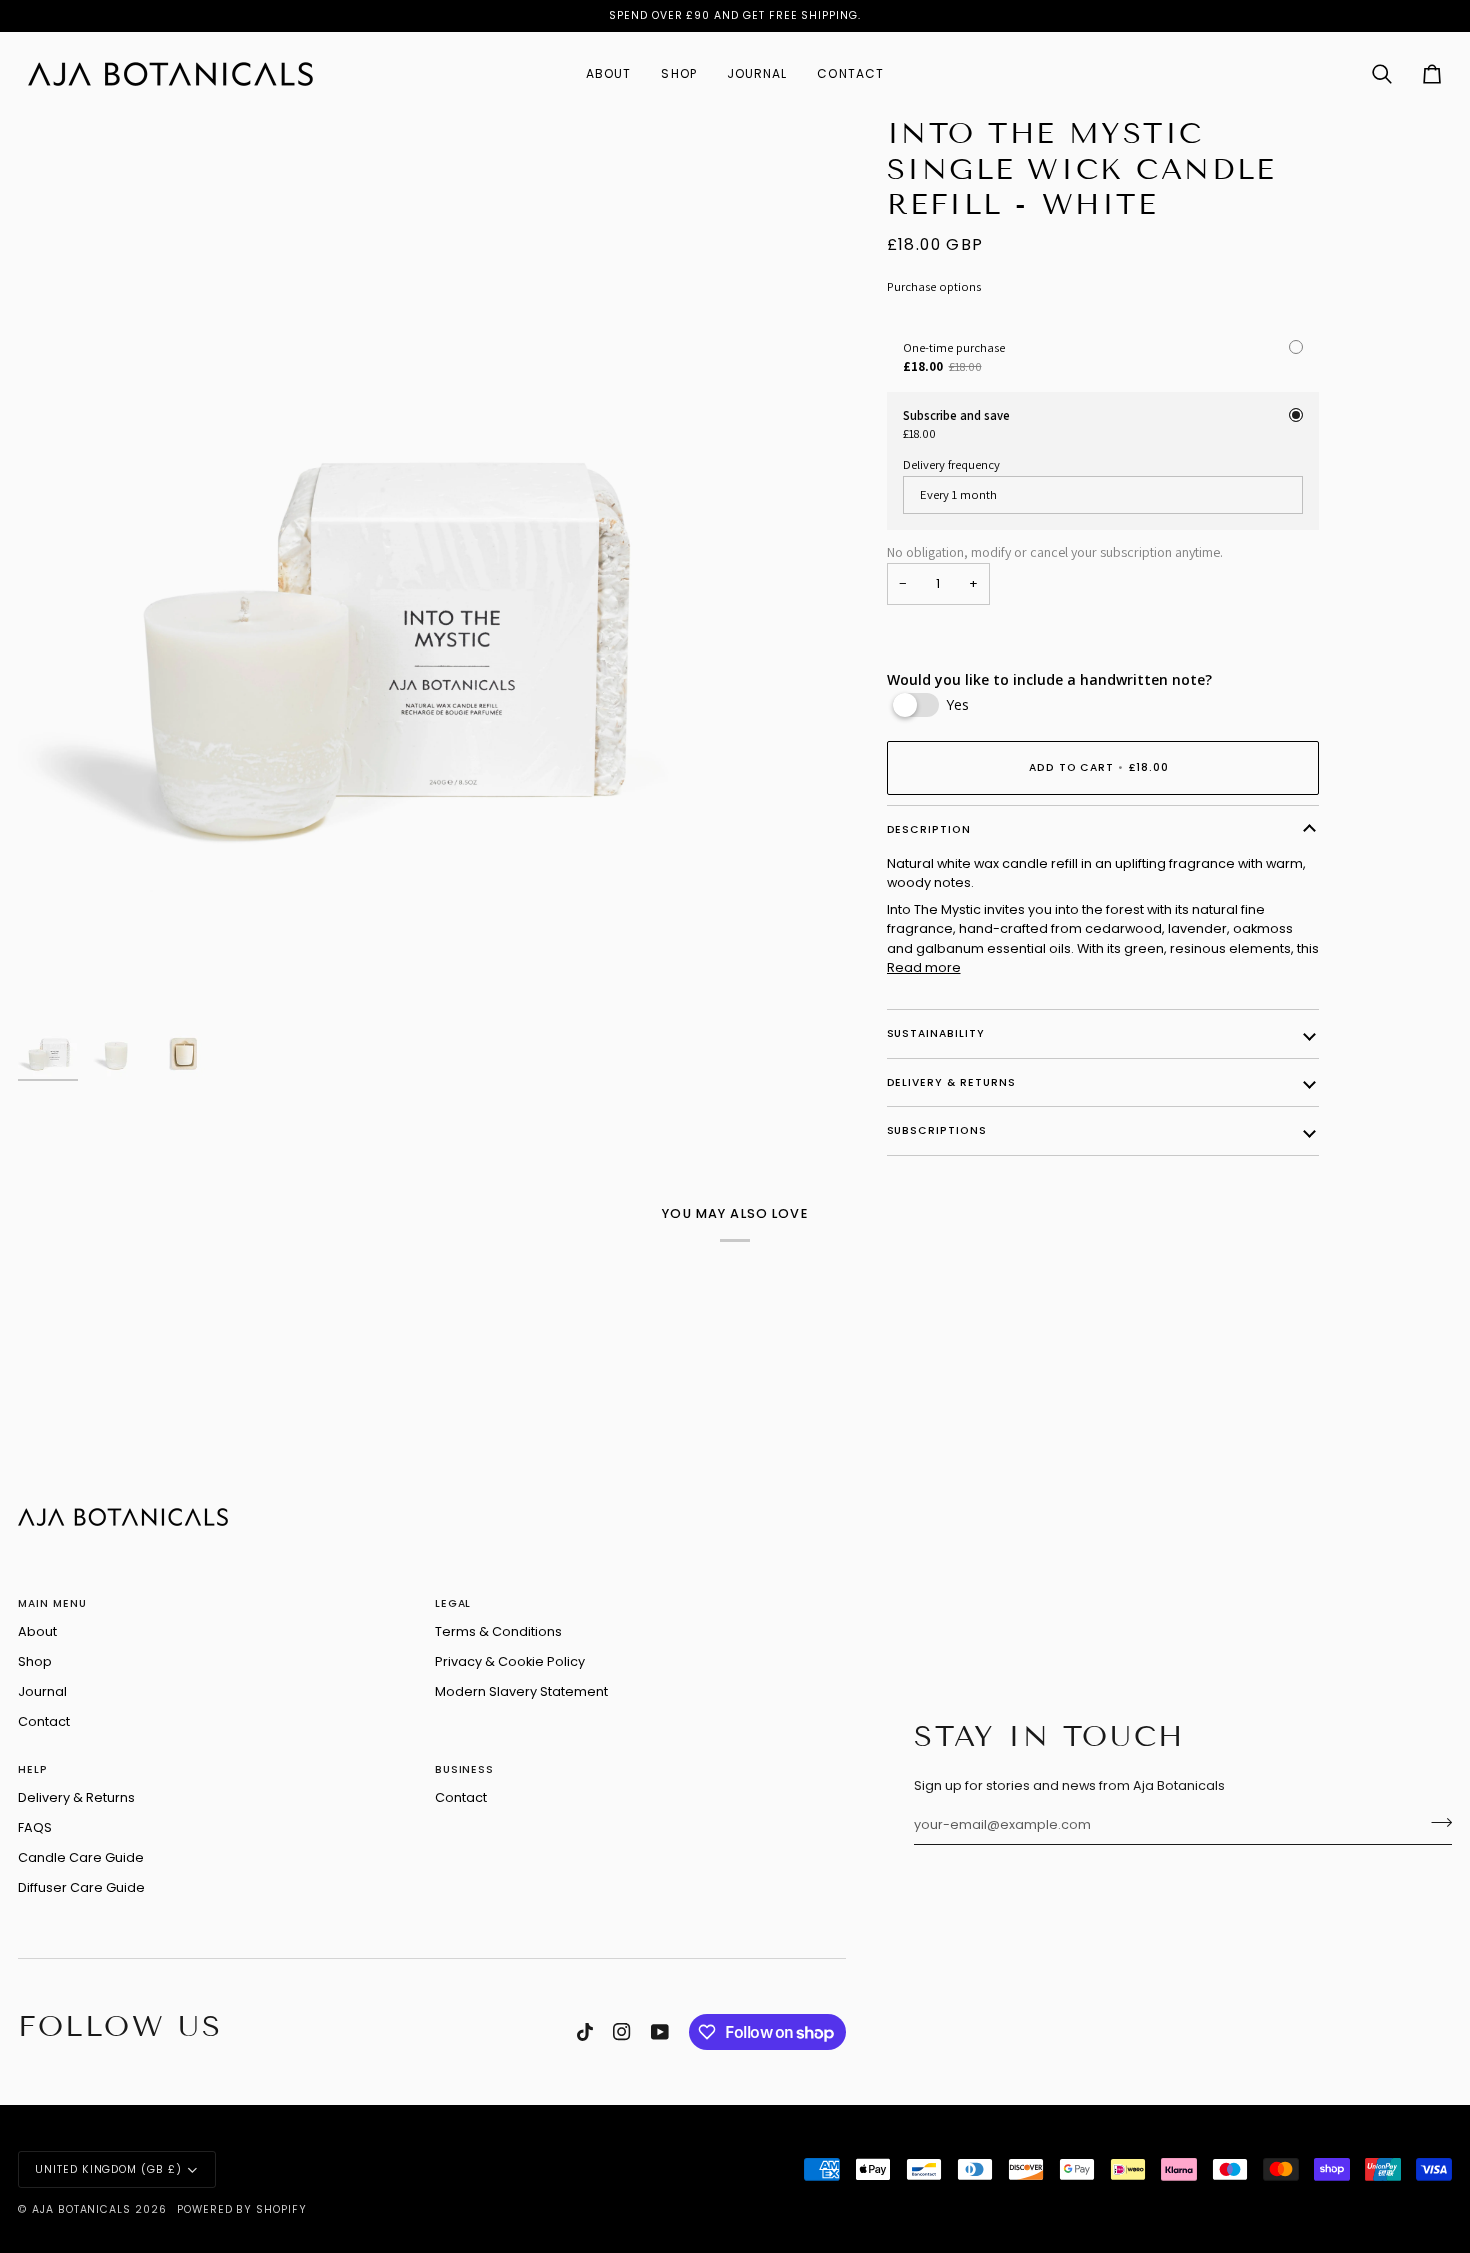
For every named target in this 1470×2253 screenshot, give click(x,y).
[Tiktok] (585, 2032)
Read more (924, 967)
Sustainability (936, 1033)
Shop (35, 1661)
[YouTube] (660, 2032)
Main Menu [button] (52, 1603)
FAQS (35, 1827)
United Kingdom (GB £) (108, 2169)
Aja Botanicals (81, 2209)
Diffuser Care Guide (81, 1887)
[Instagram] (622, 2032)
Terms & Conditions (498, 1631)
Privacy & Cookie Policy (510, 1661)
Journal (42, 1691)
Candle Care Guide (81, 1857)
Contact (44, 1721)
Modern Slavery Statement (521, 1691)
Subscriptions (937, 1130)
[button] (608, 74)
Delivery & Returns (951, 1082)
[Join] (1435, 1823)
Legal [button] (453, 1603)
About (37, 1631)
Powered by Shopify (242, 2209)
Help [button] (33, 1769)
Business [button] (465, 1769)
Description (929, 829)
